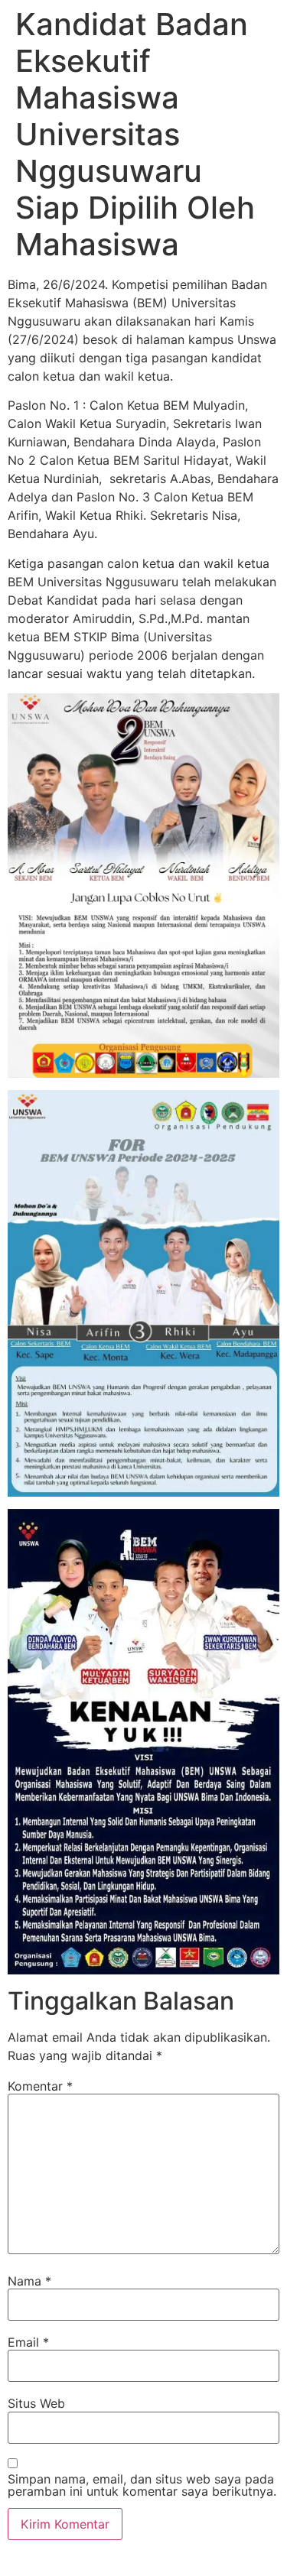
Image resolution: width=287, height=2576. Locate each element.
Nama (29, 2281)
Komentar (40, 2086)
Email (28, 2342)
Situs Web (36, 2403)
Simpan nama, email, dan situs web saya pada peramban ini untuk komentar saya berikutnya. (142, 2485)
